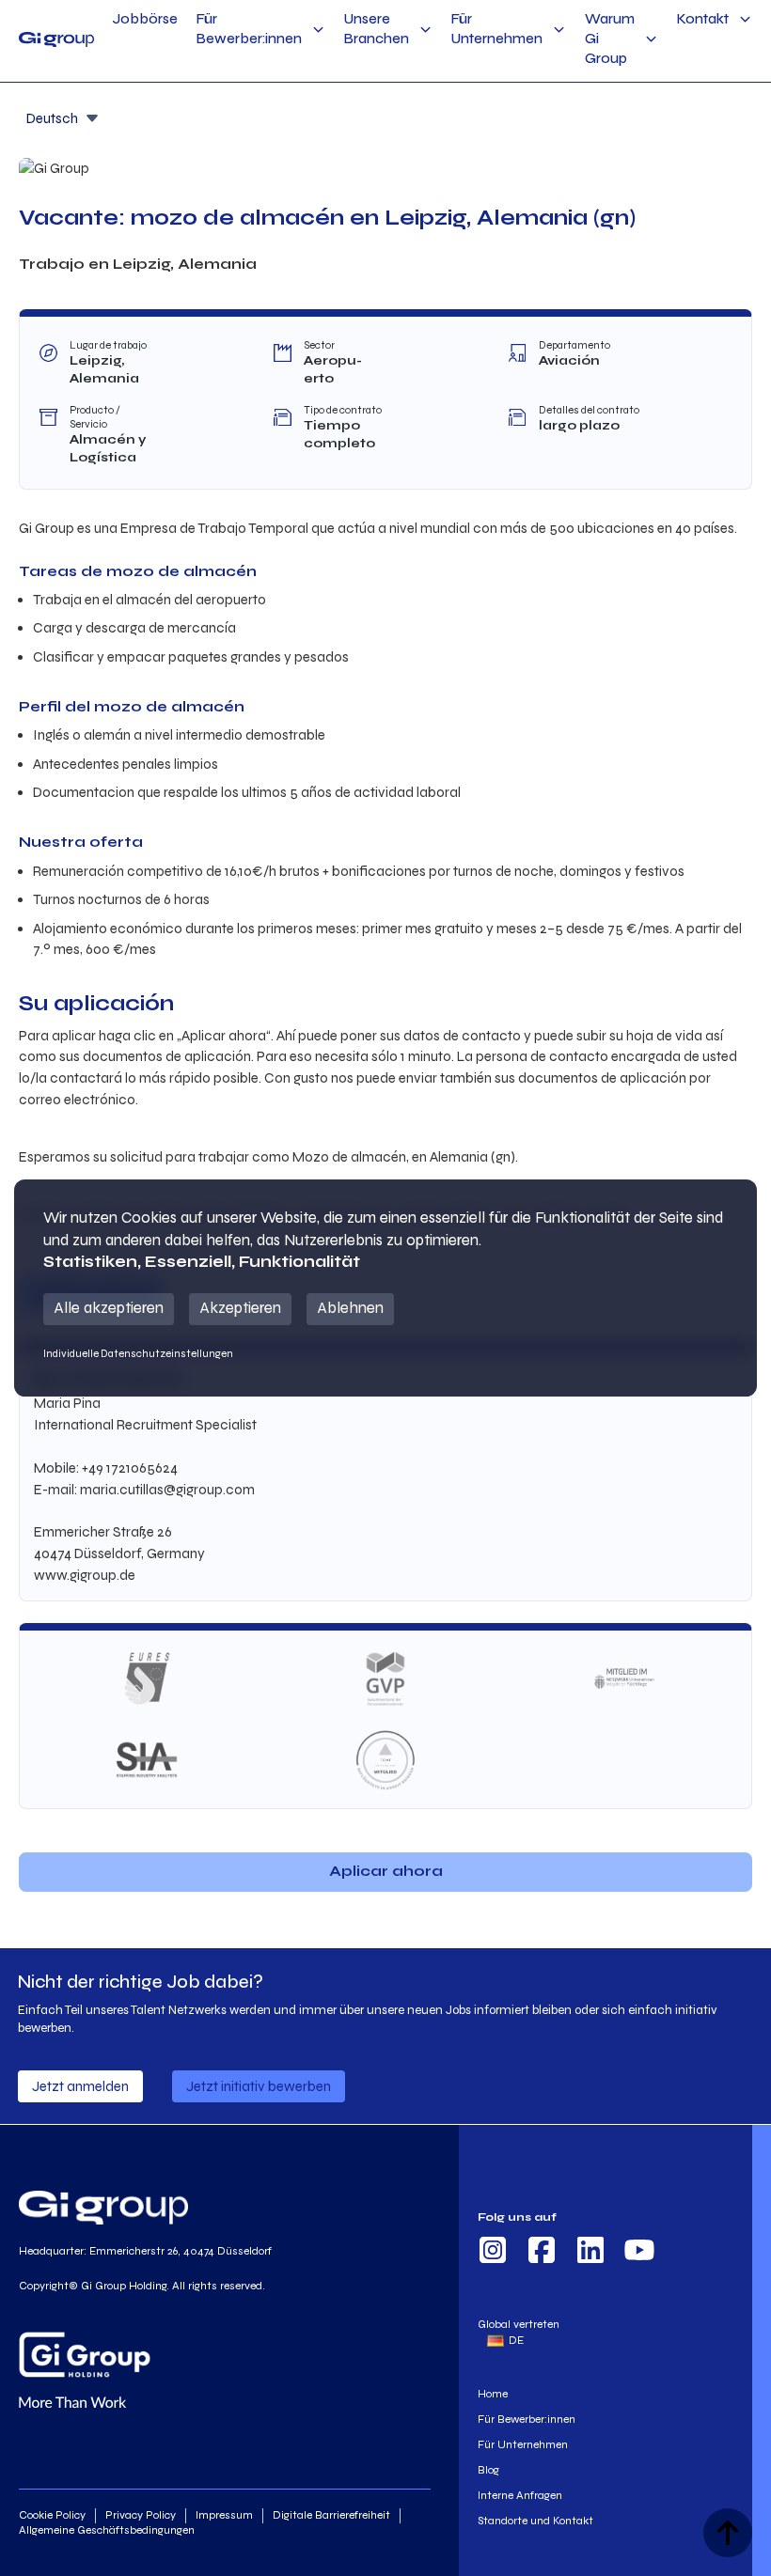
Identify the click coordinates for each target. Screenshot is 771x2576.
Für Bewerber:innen (249, 29)
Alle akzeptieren (109, 1308)
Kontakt (703, 19)
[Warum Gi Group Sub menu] (651, 39)
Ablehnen (350, 1308)
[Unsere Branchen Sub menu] (425, 30)
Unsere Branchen (377, 29)
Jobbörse (145, 19)
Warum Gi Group (610, 39)
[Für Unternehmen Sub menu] (559, 30)
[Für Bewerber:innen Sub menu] (318, 30)
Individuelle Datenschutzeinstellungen (138, 1353)
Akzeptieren (240, 1308)
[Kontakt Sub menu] (745, 19)
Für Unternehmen (497, 29)
